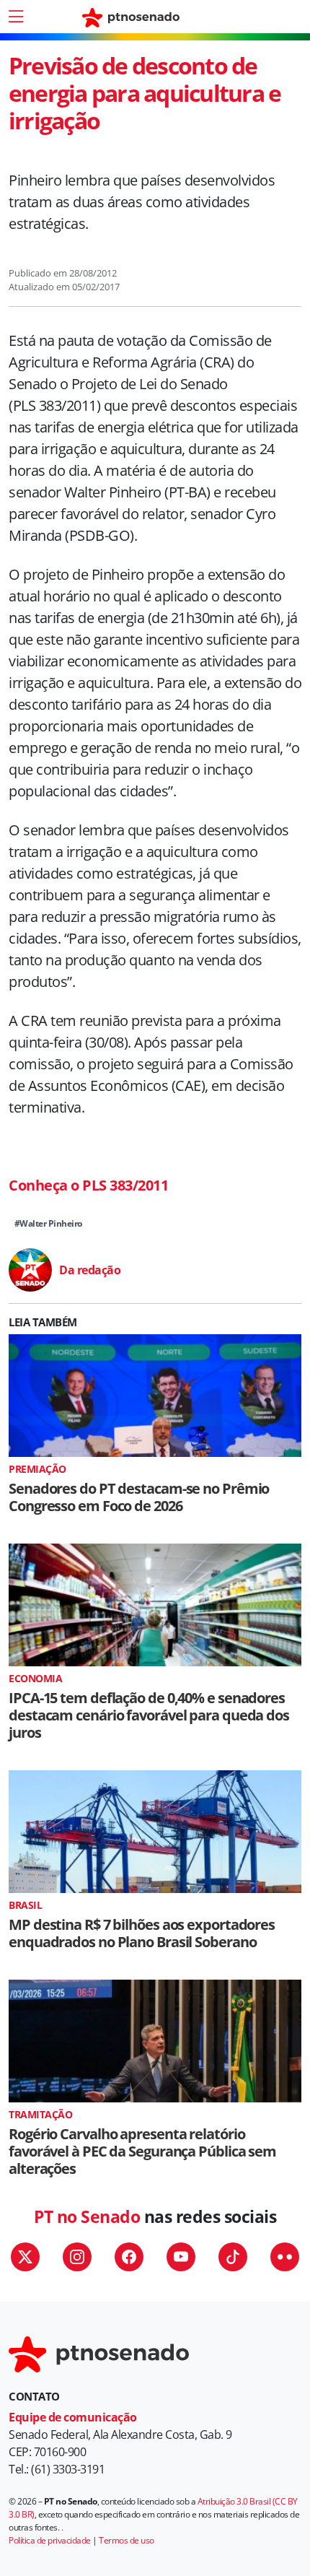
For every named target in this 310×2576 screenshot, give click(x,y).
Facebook (129, 2257)
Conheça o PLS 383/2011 (88, 1185)
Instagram (77, 2257)
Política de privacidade (50, 2540)
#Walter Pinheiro (48, 1223)
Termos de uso (127, 2540)
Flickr (285, 2257)
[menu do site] (16, 17)
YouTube (181, 2257)
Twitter (25, 2257)
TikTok (233, 2257)
